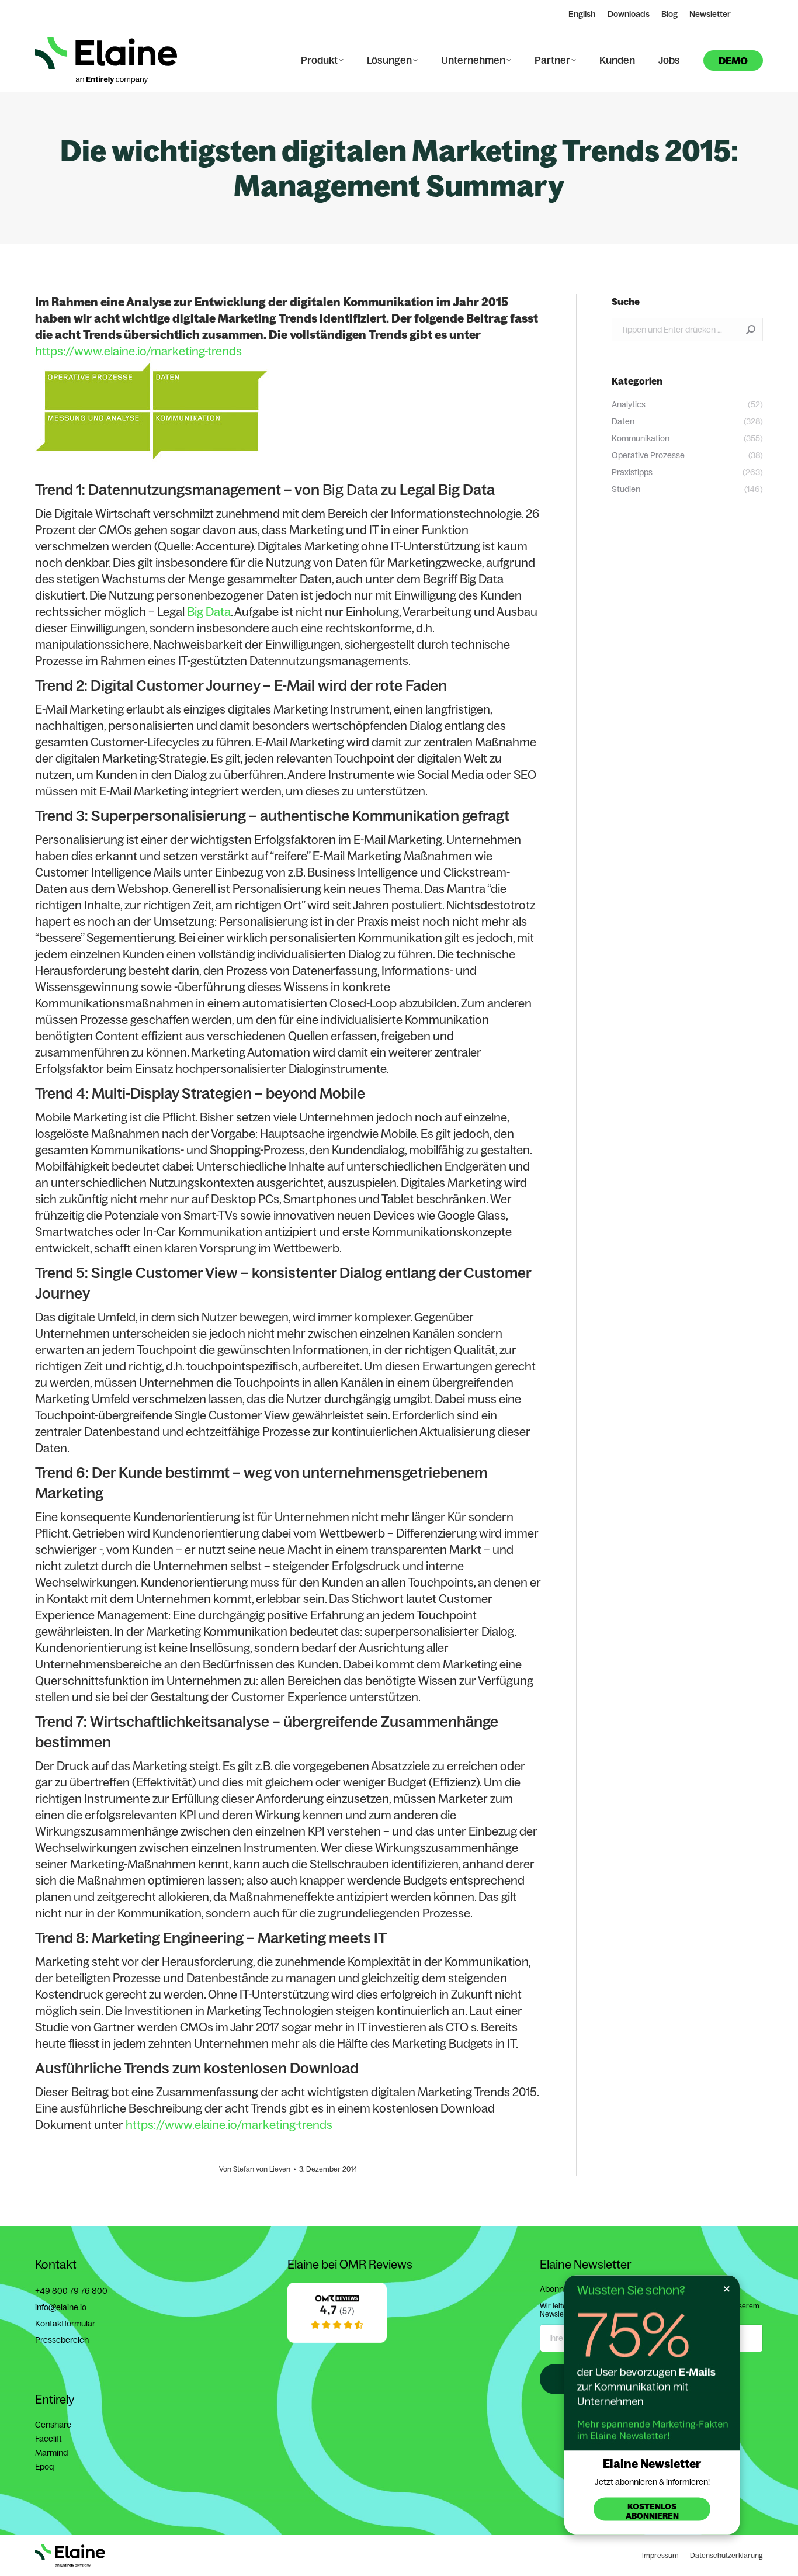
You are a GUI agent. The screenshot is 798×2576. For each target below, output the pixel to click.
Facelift (48, 2439)
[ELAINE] (337, 2340)
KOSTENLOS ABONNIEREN (652, 2511)
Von (255, 2169)
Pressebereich (62, 2340)
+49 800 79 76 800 (71, 2291)
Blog (669, 14)
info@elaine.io (61, 2307)
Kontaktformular (65, 2324)
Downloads (629, 14)
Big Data (350, 489)
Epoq (44, 2467)
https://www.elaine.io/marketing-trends (138, 351)
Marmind (51, 2453)
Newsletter (710, 14)
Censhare (53, 2425)
